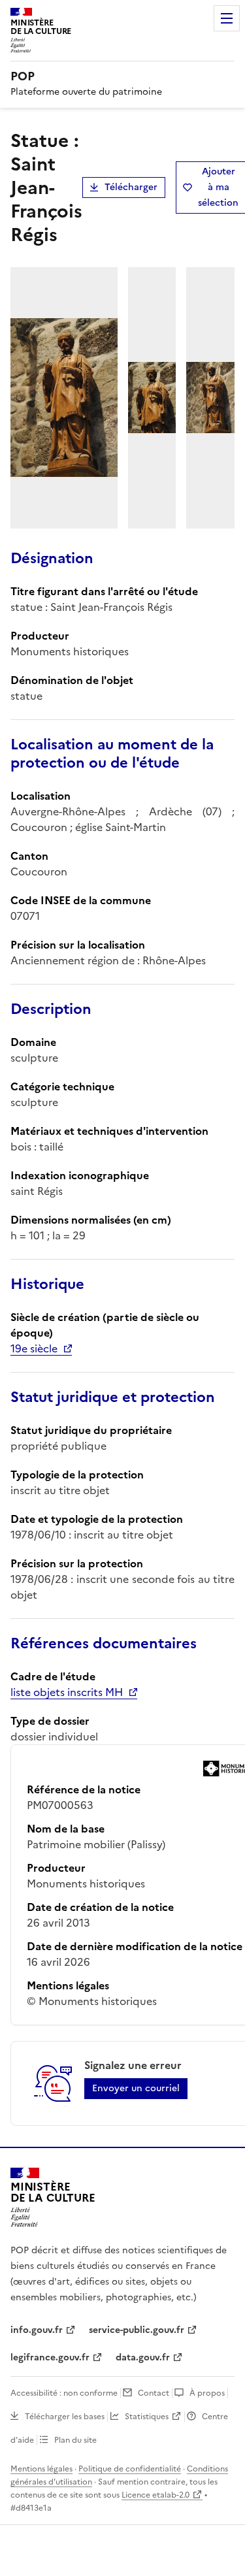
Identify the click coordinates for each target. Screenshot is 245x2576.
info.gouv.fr (37, 2330)
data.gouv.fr (143, 2357)
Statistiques (147, 2417)
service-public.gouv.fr (137, 2330)
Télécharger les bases (65, 2417)
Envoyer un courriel (136, 2088)
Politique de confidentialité (130, 2469)
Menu (227, 18)
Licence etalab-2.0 (155, 2495)
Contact (154, 2393)
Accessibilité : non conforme (64, 2393)
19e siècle (34, 1348)
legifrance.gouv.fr (50, 2357)
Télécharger (131, 187)
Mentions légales (41, 2469)
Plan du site (75, 2440)
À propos (207, 2393)
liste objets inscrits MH (67, 1692)
